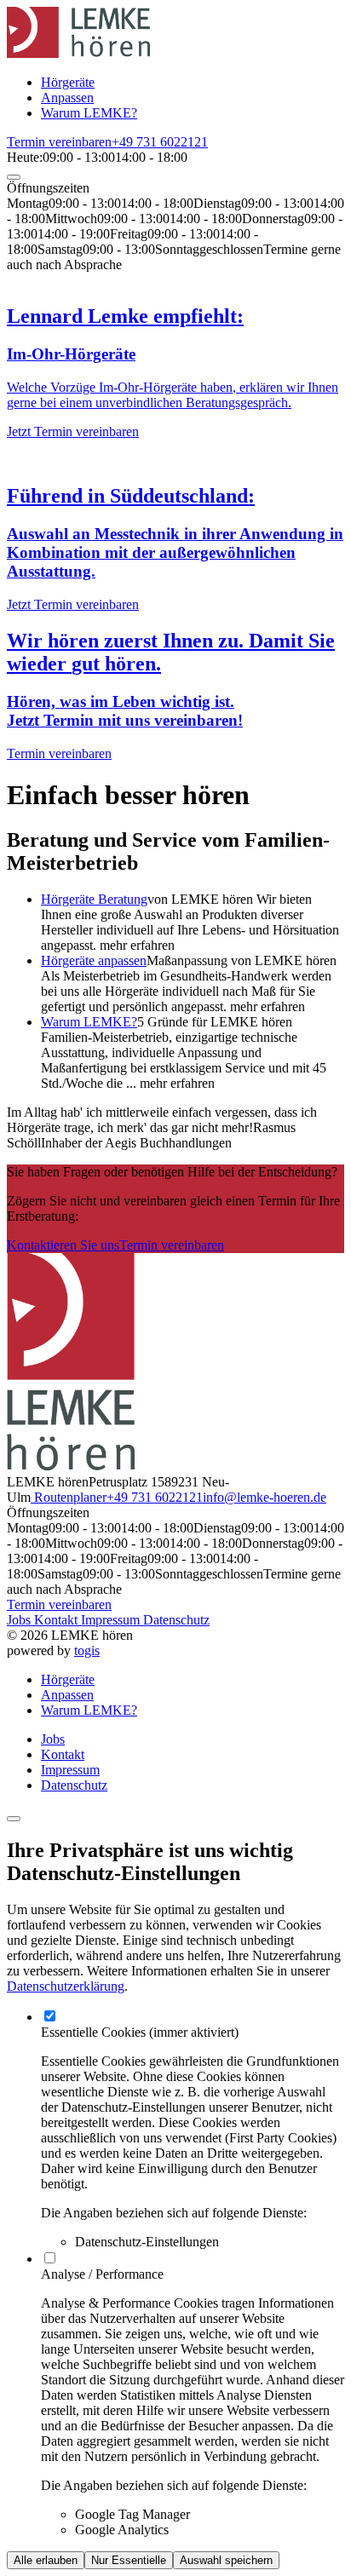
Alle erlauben (46, 2560)
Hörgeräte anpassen (94, 960)
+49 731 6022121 (155, 1497)
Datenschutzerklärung (66, 1986)
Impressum (112, 1620)
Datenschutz (176, 1620)
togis (87, 1650)
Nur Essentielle (129, 2560)
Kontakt (58, 1620)
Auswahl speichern (226, 2560)
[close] (14, 177)
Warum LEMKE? (89, 1022)
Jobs (20, 1620)
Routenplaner (69, 1497)
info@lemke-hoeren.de (265, 1497)
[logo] (78, 53)
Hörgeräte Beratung (94, 899)
